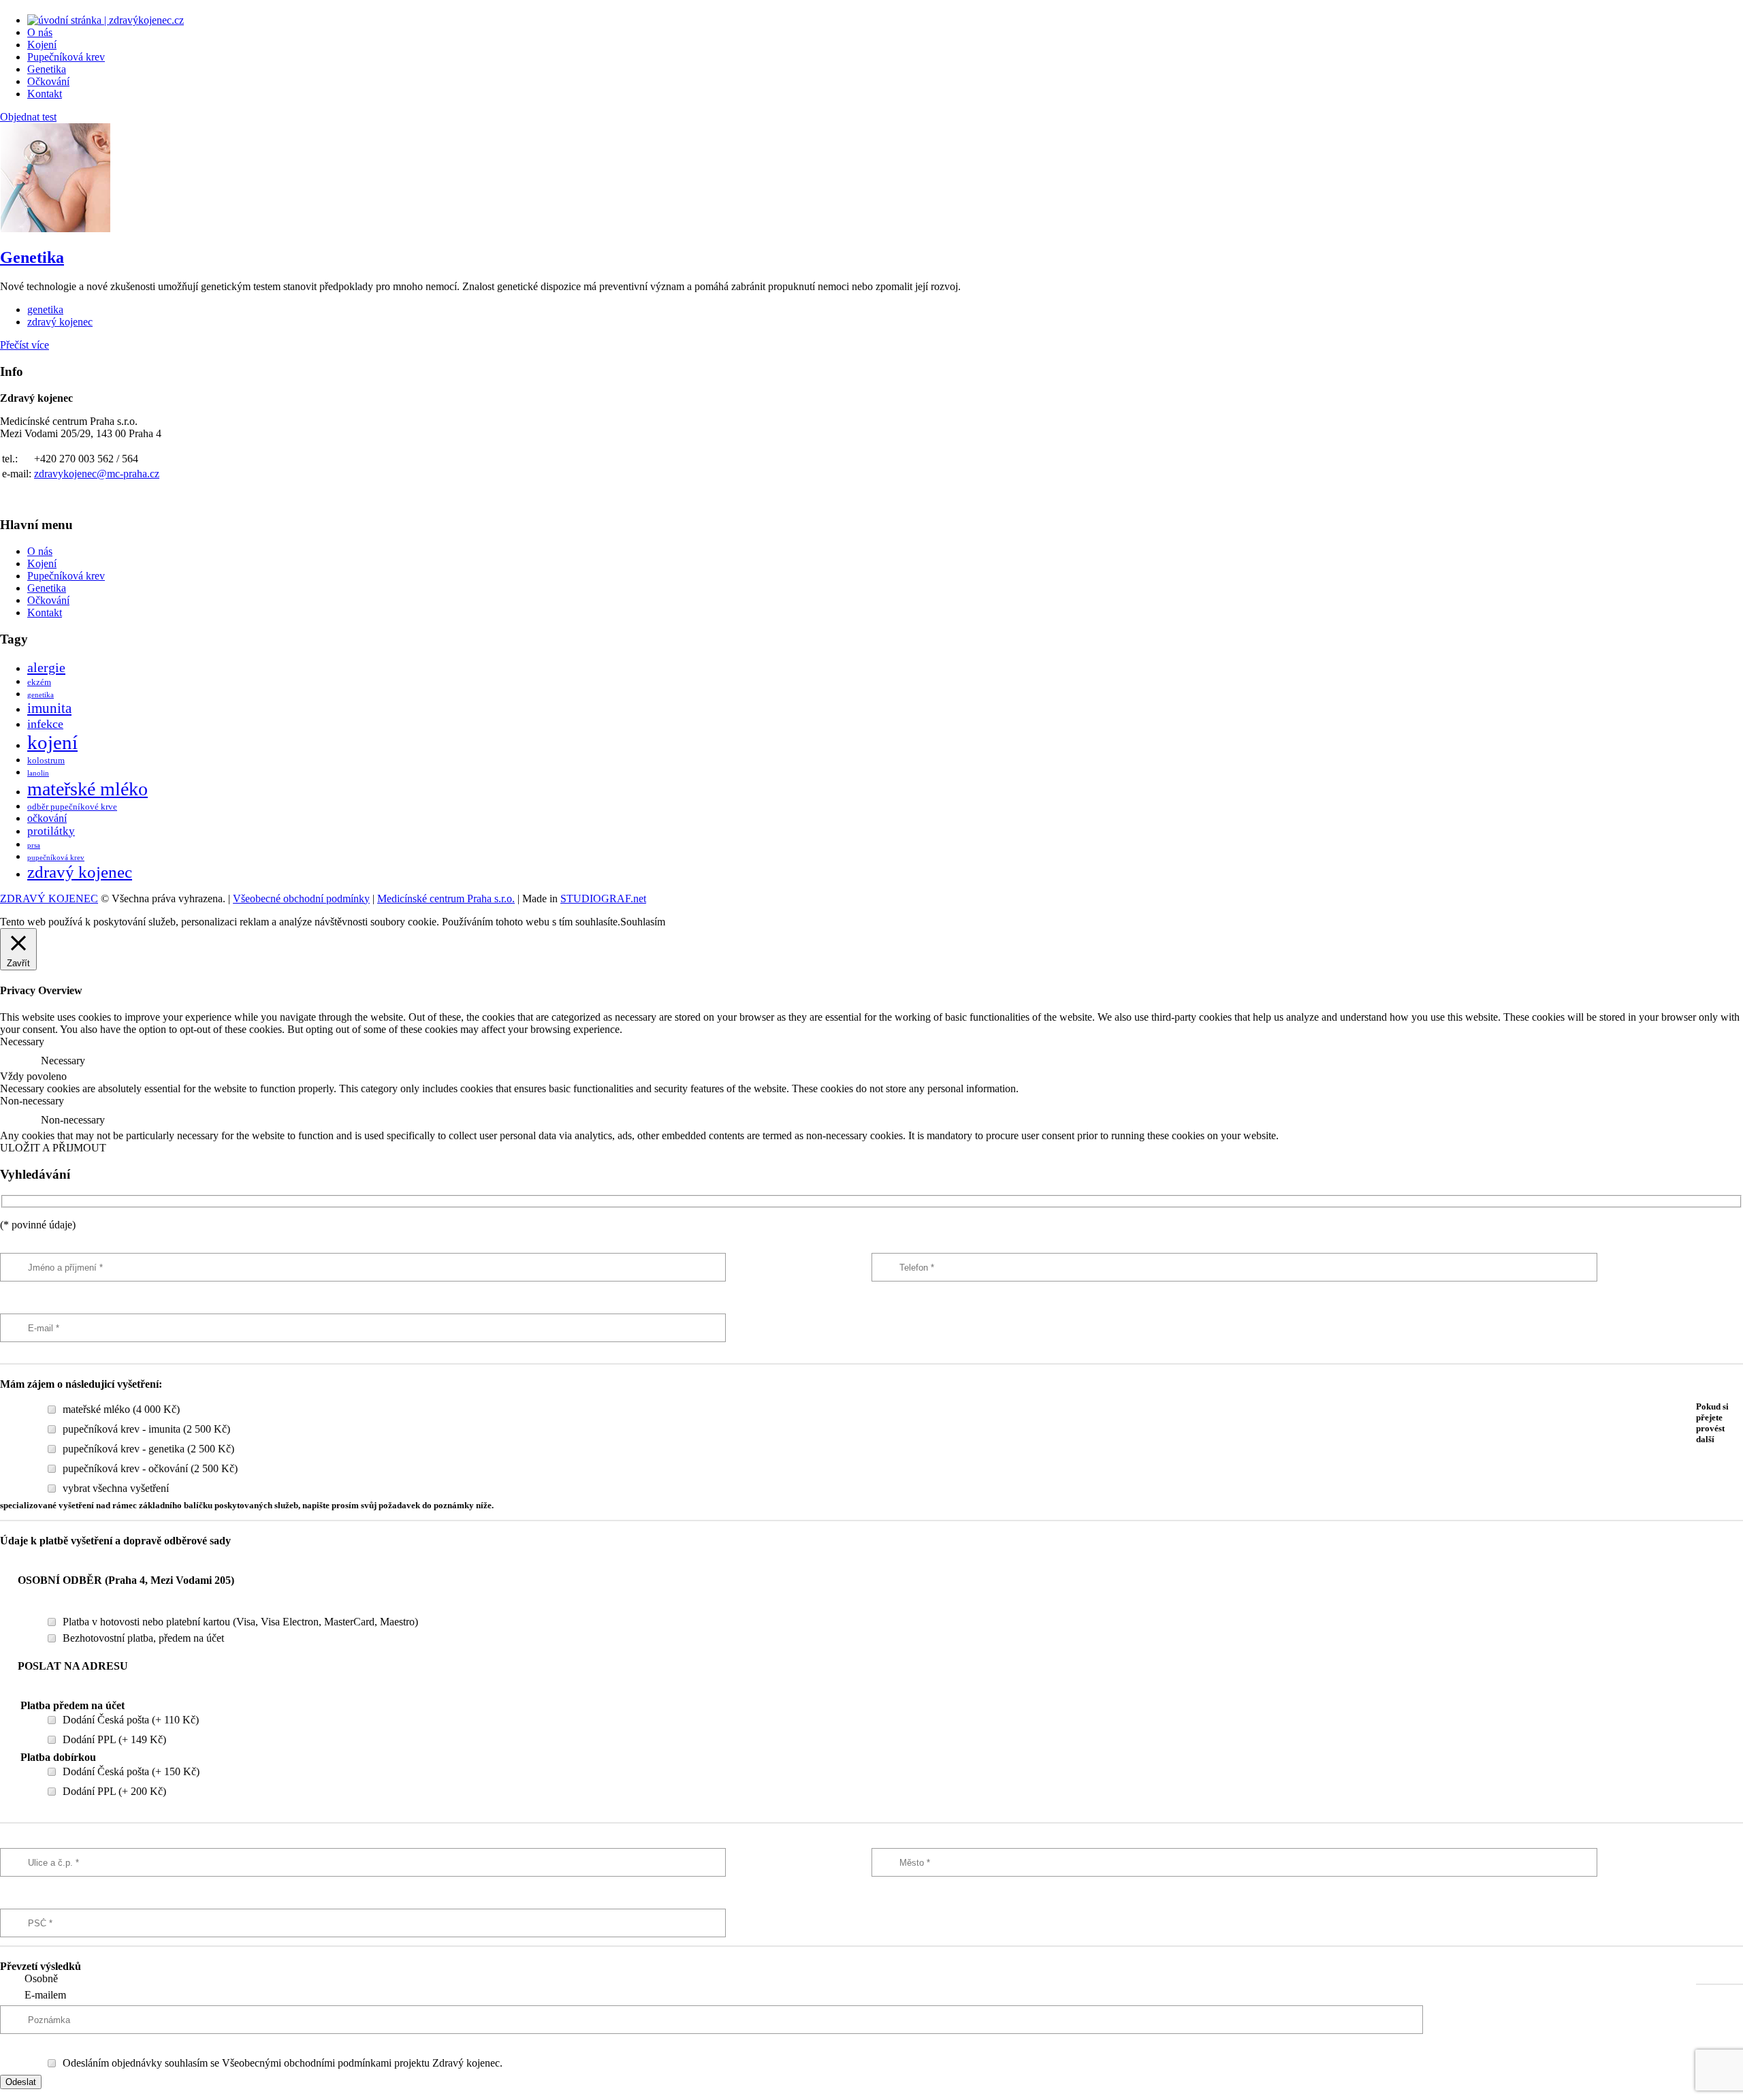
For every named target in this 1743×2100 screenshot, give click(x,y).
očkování (47, 818)
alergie (46, 667)
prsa (34, 845)
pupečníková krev (56, 858)
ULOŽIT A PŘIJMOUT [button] (53, 1148)
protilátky (51, 831)
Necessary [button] (22, 1041)
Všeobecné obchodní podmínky (301, 898)
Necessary (63, 1061)
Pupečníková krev (66, 57)
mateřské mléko (87, 789)
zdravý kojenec (60, 322)
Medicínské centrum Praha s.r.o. (446, 898)
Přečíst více (25, 345)
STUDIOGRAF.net (603, 898)
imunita (49, 708)
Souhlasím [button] (643, 922)
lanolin (38, 773)
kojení (52, 742)
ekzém (39, 682)
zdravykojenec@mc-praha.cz (97, 474)
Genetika (47, 69)
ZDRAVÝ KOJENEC (49, 898)
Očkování (48, 81)
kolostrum (46, 761)
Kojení (42, 45)
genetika (45, 309)
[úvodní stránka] (106, 20)
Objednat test (28, 117)
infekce (45, 724)
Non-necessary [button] (32, 1101)
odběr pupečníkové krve (72, 807)
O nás (40, 32)
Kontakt (45, 94)
